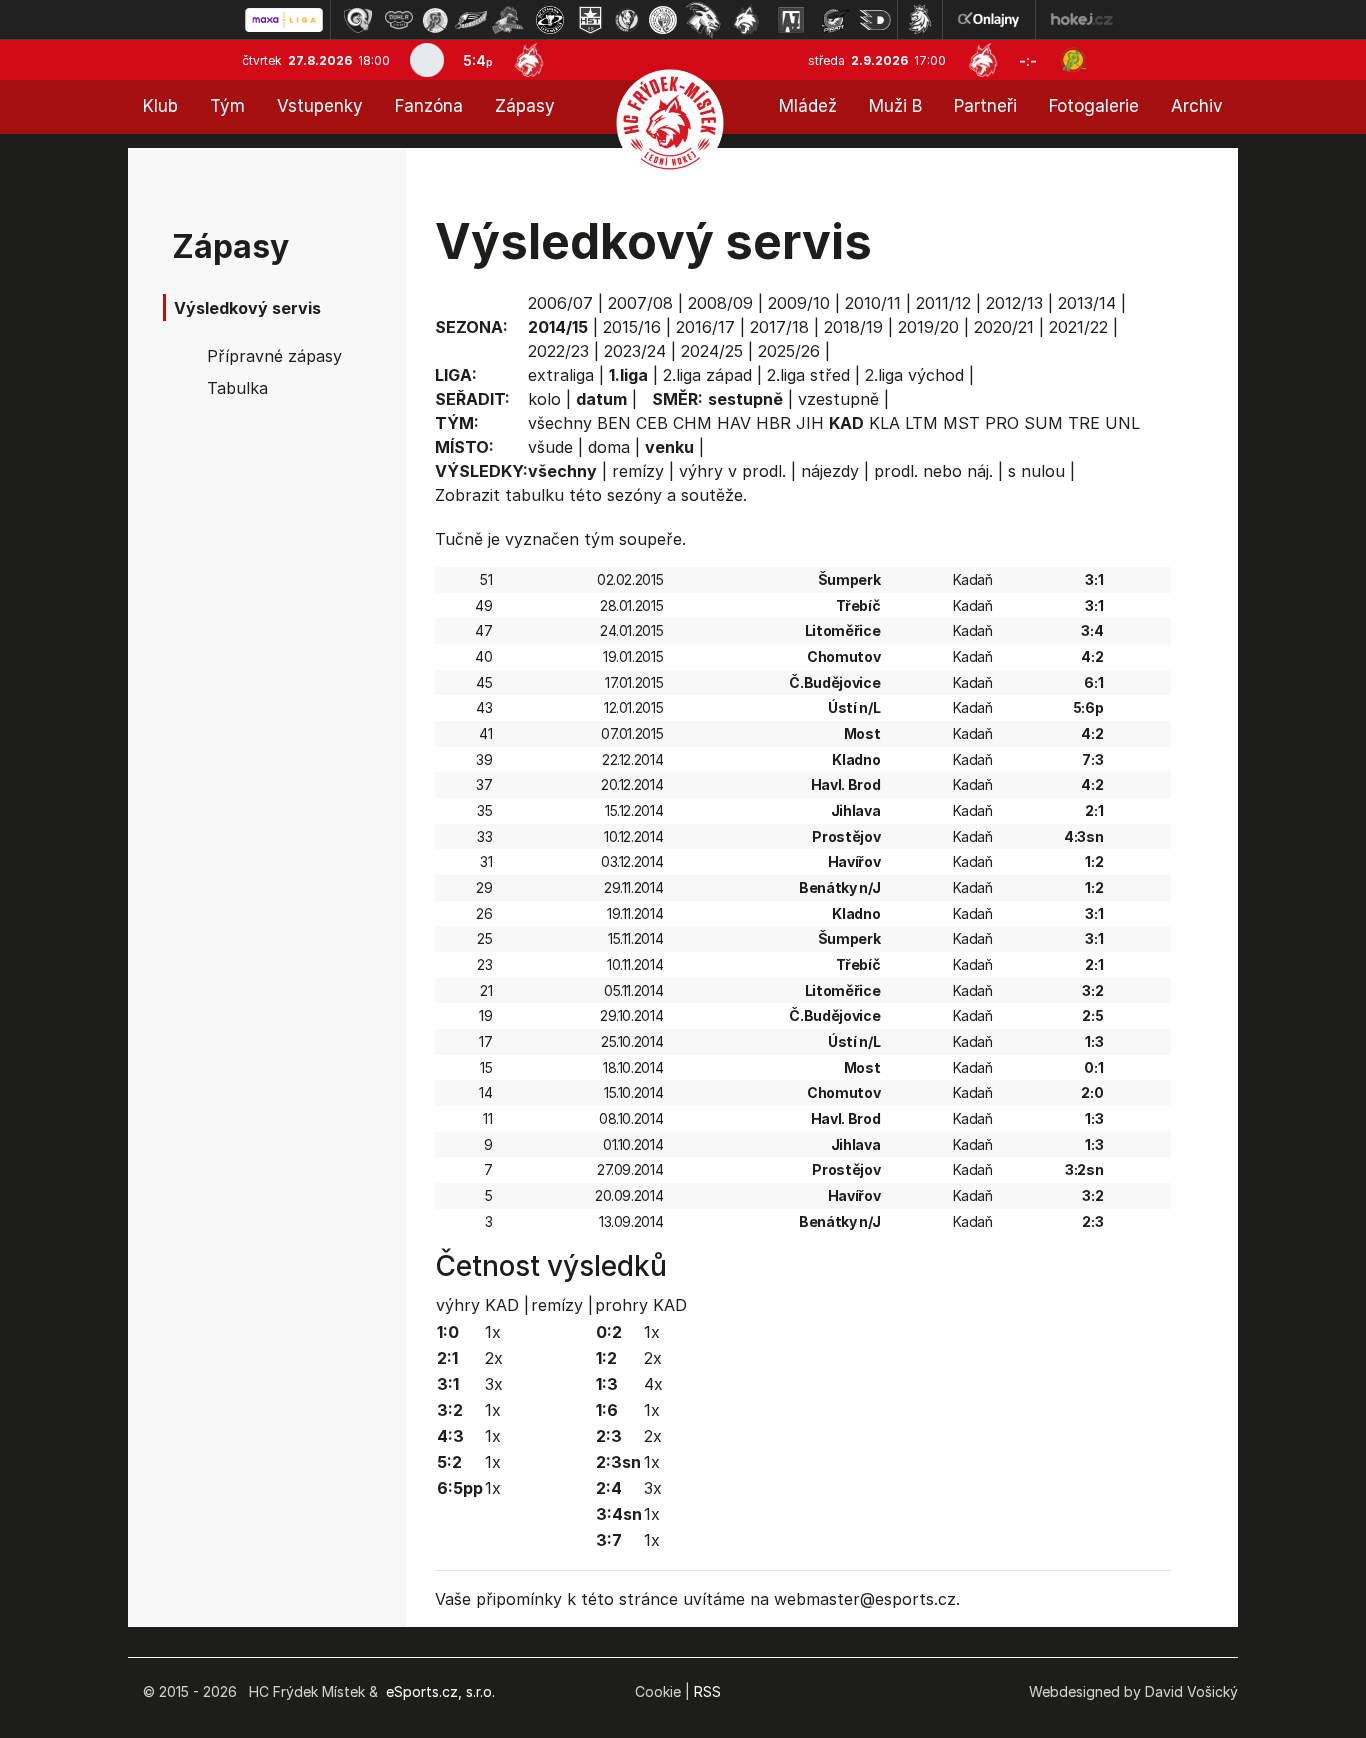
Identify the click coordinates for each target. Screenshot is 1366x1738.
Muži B (895, 106)
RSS (707, 1691)
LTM (921, 423)
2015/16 (632, 327)
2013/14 (1087, 303)
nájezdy (830, 471)
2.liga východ (914, 375)
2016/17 (705, 327)
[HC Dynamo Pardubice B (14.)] (875, 20)
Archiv (1197, 106)
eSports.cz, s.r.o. (440, 1691)
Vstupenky (320, 106)
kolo (544, 399)
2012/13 (1014, 303)
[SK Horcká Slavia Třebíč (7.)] (590, 20)
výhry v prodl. (732, 471)
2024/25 (712, 351)
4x (653, 1384)
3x (494, 1384)
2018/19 (853, 327)
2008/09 (720, 303)
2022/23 (558, 351)
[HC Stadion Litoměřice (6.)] (550, 20)
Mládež (808, 106)
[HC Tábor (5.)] (508, 20)
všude (550, 447)
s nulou (1036, 471)
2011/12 (943, 303)
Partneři (985, 106)
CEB (652, 423)
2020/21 (1004, 327)
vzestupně (838, 399)
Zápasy (525, 106)
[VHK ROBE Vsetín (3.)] (435, 20)
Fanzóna (429, 106)
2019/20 (928, 327)
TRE (1084, 423)
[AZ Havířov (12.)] (791, 20)
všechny (560, 423)
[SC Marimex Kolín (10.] (703, 20)
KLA (884, 423)
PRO (1002, 423)
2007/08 (640, 303)
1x (493, 1332)
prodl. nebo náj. (933, 471)
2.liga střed (808, 375)
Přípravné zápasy (274, 356)
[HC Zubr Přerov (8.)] (627, 20)
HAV (734, 423)
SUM (1043, 423)
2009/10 (799, 303)
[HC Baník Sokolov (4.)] (471, 20)
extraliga (561, 375)
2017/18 (779, 327)
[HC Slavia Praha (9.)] (663, 20)
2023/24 (635, 351)
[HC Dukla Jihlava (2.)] (399, 20)
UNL (1122, 423)
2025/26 (789, 351)
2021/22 (1078, 327)
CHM (692, 423)
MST (961, 423)
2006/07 (560, 303)
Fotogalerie (1094, 106)
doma (609, 447)
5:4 (478, 60)
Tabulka (237, 388)
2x (494, 1358)
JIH (810, 423)
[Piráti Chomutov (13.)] (835, 20)
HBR (773, 423)
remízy (638, 471)
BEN (614, 423)
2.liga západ (707, 375)
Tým (227, 106)
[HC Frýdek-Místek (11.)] (747, 20)
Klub (160, 106)
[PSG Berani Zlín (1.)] (358, 20)
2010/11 (873, 303)
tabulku (534, 495)
